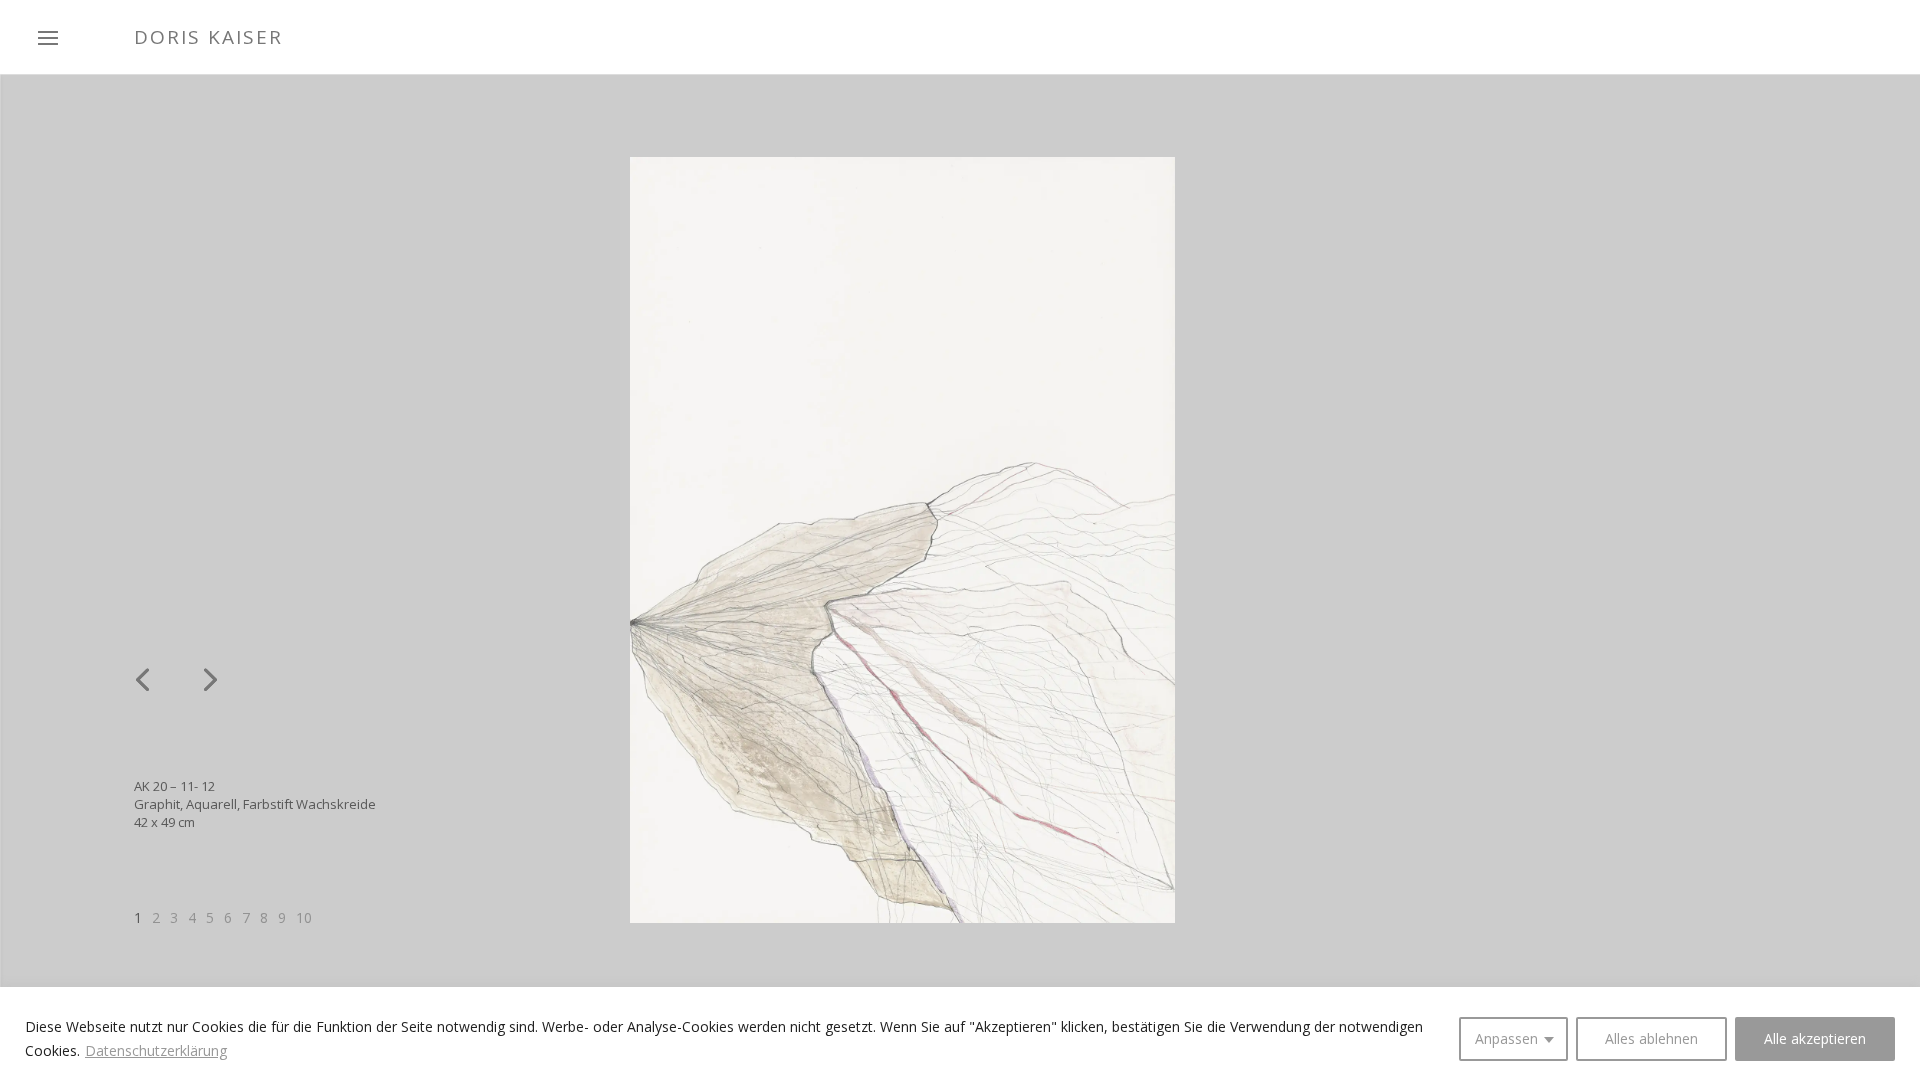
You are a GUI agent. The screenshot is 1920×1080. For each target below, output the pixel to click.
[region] (960, 1033)
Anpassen (1506, 1038)
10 (304, 917)
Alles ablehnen (1651, 1038)
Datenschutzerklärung (156, 1050)
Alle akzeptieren (1815, 1038)
